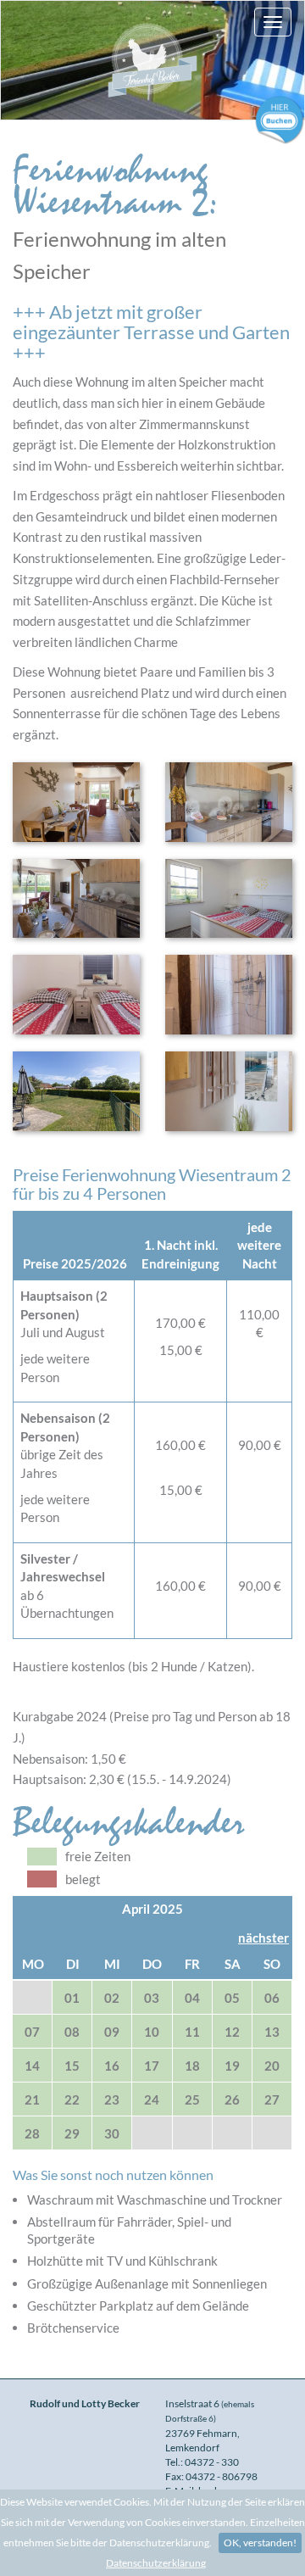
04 (192, 1998)
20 (272, 2066)
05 (232, 1998)
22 (72, 2099)
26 (232, 2099)
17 (152, 2066)
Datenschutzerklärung (156, 2563)
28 (32, 2133)
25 (192, 2099)
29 (72, 2133)
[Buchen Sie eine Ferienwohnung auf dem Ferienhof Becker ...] (280, 118)
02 (112, 1998)
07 (32, 2032)
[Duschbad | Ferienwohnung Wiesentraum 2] (229, 995)
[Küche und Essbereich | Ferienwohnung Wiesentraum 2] (229, 802)
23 (112, 2099)
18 (192, 2066)
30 (112, 2133)
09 (112, 2032)
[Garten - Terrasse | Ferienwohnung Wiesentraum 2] (76, 1091)
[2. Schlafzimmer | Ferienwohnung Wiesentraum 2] (76, 995)
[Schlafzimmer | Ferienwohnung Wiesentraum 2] (229, 899)
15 (72, 2066)
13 (272, 2032)
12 (232, 2032)
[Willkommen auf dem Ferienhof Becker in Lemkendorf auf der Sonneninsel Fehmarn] (152, 60)
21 (32, 2099)
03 (152, 1998)
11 (192, 2032)
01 (72, 1998)
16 (112, 2066)
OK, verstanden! (260, 2543)
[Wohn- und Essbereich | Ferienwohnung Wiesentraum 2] (76, 802)
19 (232, 2066)
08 (72, 2032)
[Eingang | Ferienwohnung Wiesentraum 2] (229, 1091)
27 (272, 2099)
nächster (263, 1938)
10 (152, 2032)
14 (32, 2066)
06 (272, 1998)
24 (152, 2099)
